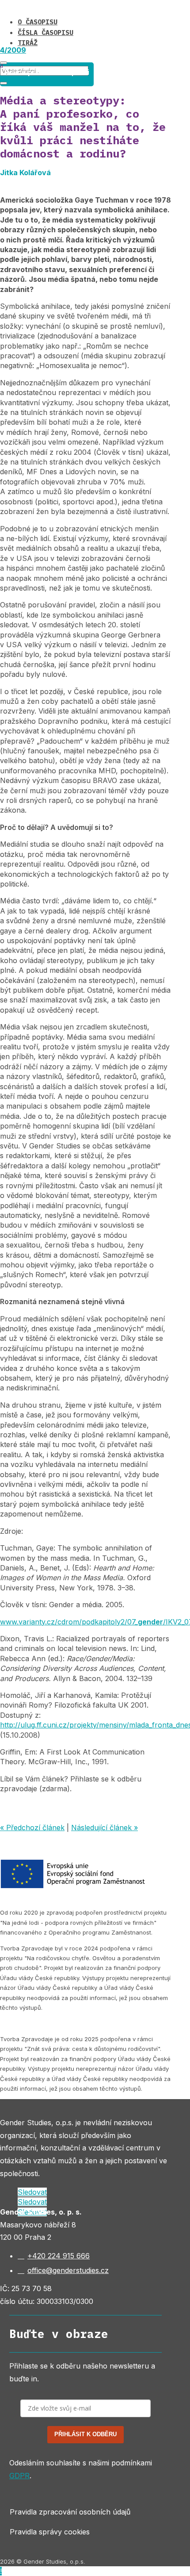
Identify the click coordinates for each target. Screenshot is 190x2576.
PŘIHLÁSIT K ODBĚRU (85, 2434)
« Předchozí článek (32, 1827)
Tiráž (28, 43)
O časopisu (38, 22)
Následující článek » (104, 1827)
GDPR (19, 2476)
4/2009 (13, 50)
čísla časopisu (46, 33)
